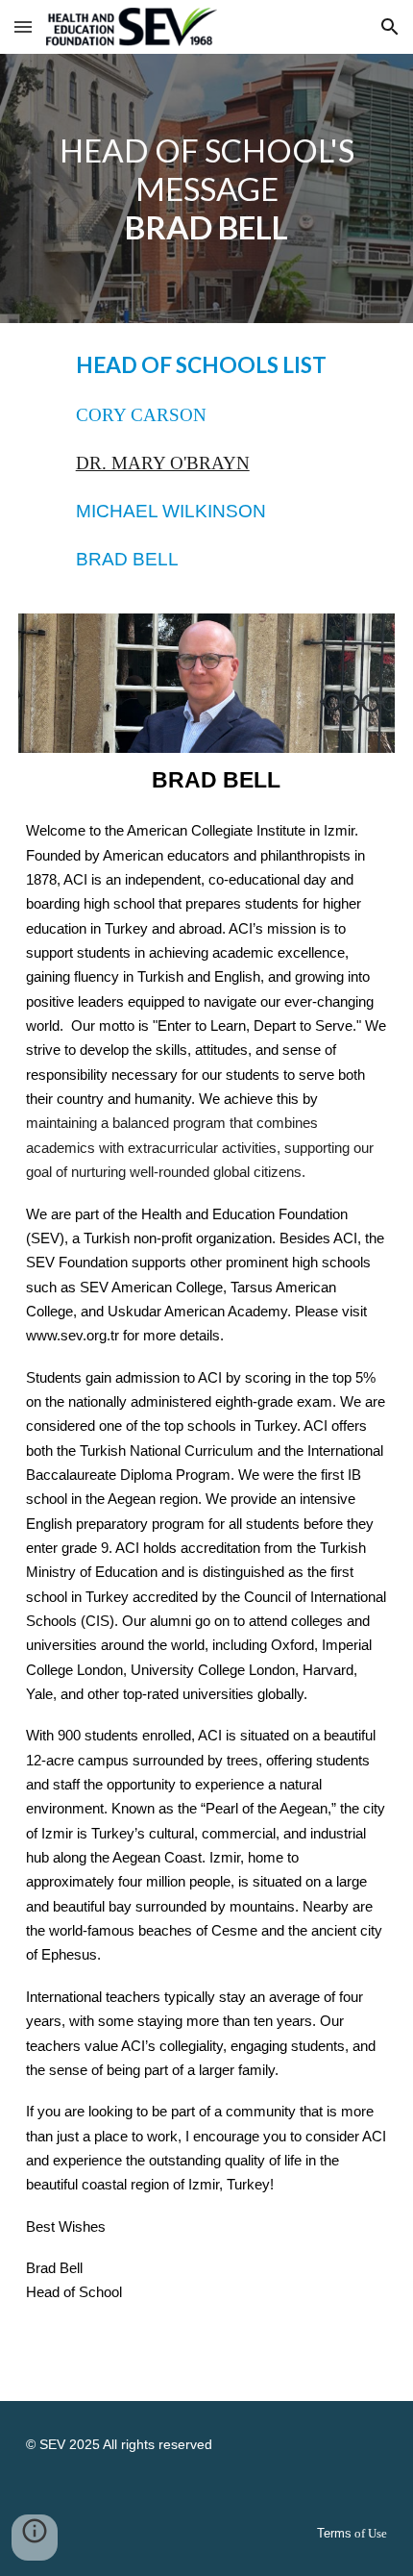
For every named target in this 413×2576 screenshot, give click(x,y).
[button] (23, 26)
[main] (207, 188)
